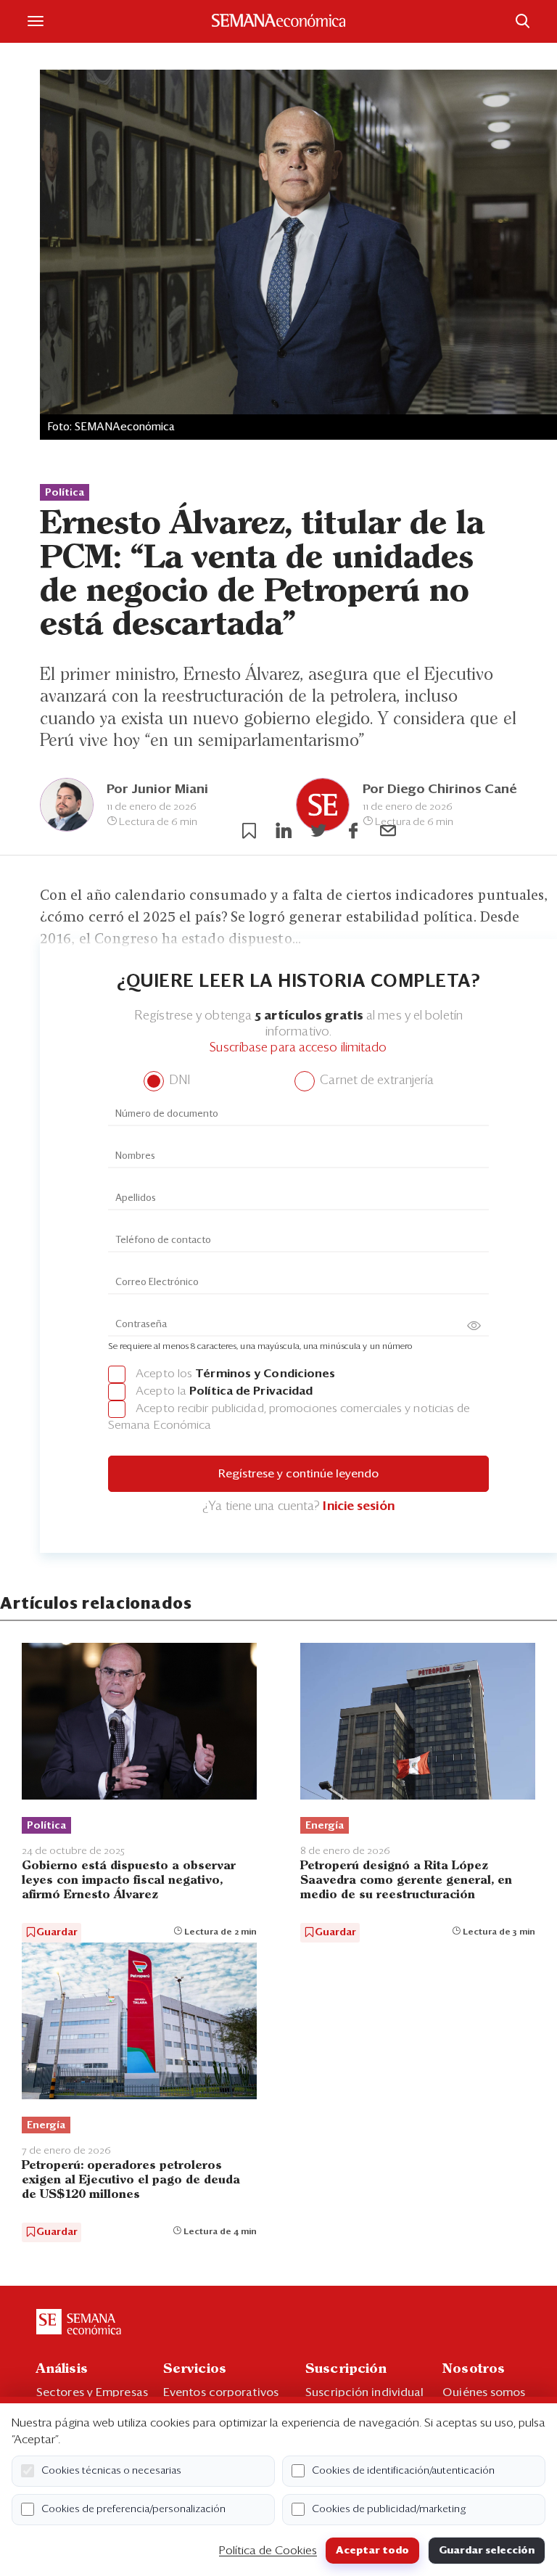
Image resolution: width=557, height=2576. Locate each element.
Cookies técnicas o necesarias (111, 2471)
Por (157, 789)
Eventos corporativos (221, 2392)
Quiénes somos (484, 2392)
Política (65, 493)
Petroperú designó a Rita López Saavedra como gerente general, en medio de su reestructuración (406, 1880)
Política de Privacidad (251, 1391)
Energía (325, 1826)
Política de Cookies (268, 2551)
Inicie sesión (358, 1507)
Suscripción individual (364, 2392)
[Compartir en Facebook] (353, 831)
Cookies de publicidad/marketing (389, 2509)
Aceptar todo (372, 2551)
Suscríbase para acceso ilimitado (298, 1048)
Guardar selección (487, 2551)
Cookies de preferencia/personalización (133, 2509)
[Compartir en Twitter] (318, 831)
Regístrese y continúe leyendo (298, 1474)
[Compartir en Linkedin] (284, 831)
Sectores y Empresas (92, 2392)
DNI (178, 1081)
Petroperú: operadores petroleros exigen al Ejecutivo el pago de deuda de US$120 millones (131, 2180)
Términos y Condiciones (265, 1374)
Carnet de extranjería (375, 1081)
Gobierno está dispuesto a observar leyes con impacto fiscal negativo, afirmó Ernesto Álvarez (129, 1880)
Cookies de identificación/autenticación (403, 2471)
